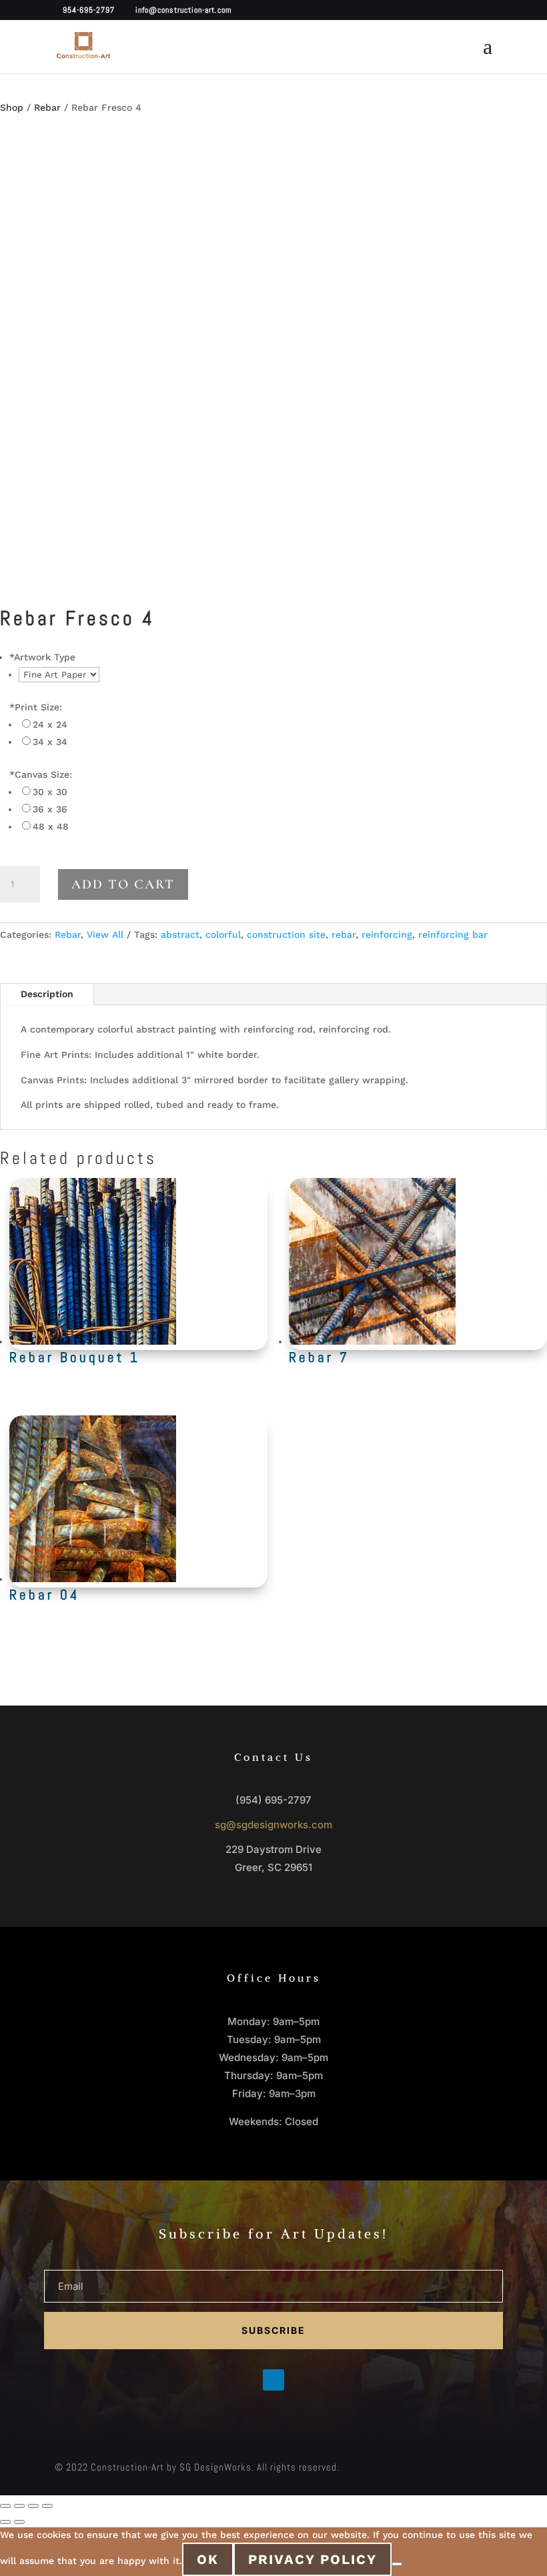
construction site (286, 934)
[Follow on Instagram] (300, 2380)
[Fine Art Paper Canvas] (59, 674)
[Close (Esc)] (47, 2506)
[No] (397, 2564)
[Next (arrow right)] (19, 2522)
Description (47, 994)
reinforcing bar (453, 934)
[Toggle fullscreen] (19, 2506)
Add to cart (123, 884)
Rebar (47, 107)
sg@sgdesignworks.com (273, 1825)
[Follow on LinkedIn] (273, 2380)
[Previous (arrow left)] (5, 2522)
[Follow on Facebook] (247, 2380)
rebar (344, 934)
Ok (208, 2559)
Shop (12, 107)
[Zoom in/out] (5, 2506)
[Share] (33, 2506)
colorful (223, 934)
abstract (180, 934)
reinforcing (387, 934)
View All (105, 934)
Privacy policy (313, 2559)
